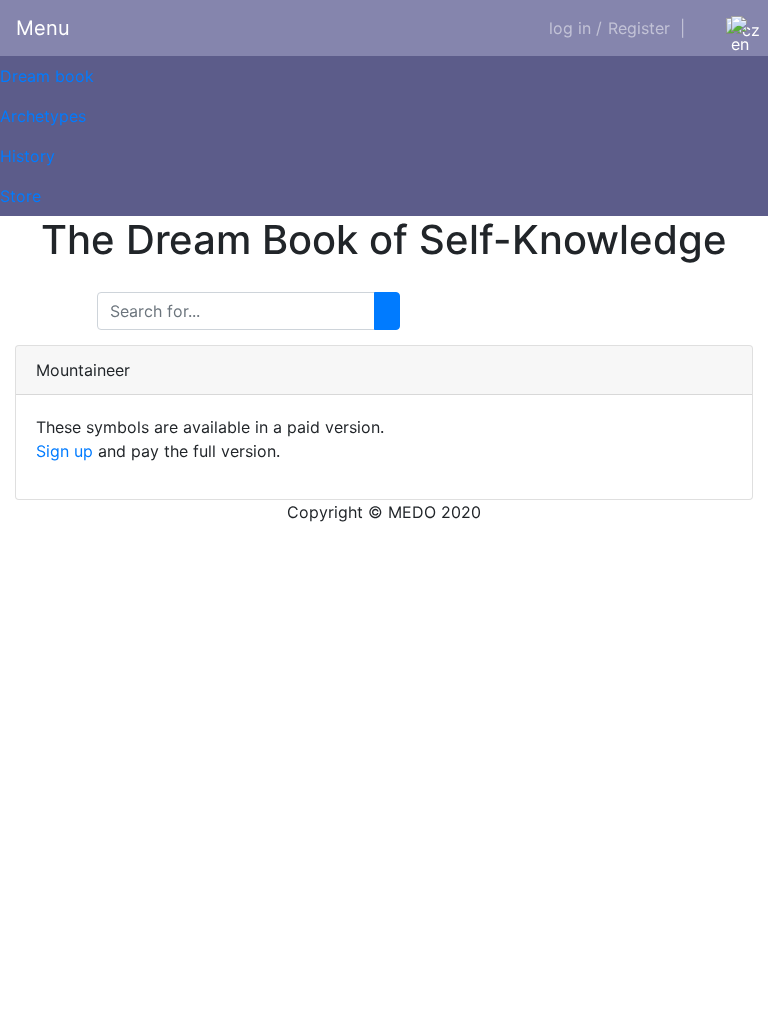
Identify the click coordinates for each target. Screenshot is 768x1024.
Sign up (64, 451)
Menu (43, 28)
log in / (575, 28)
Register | (646, 28)
